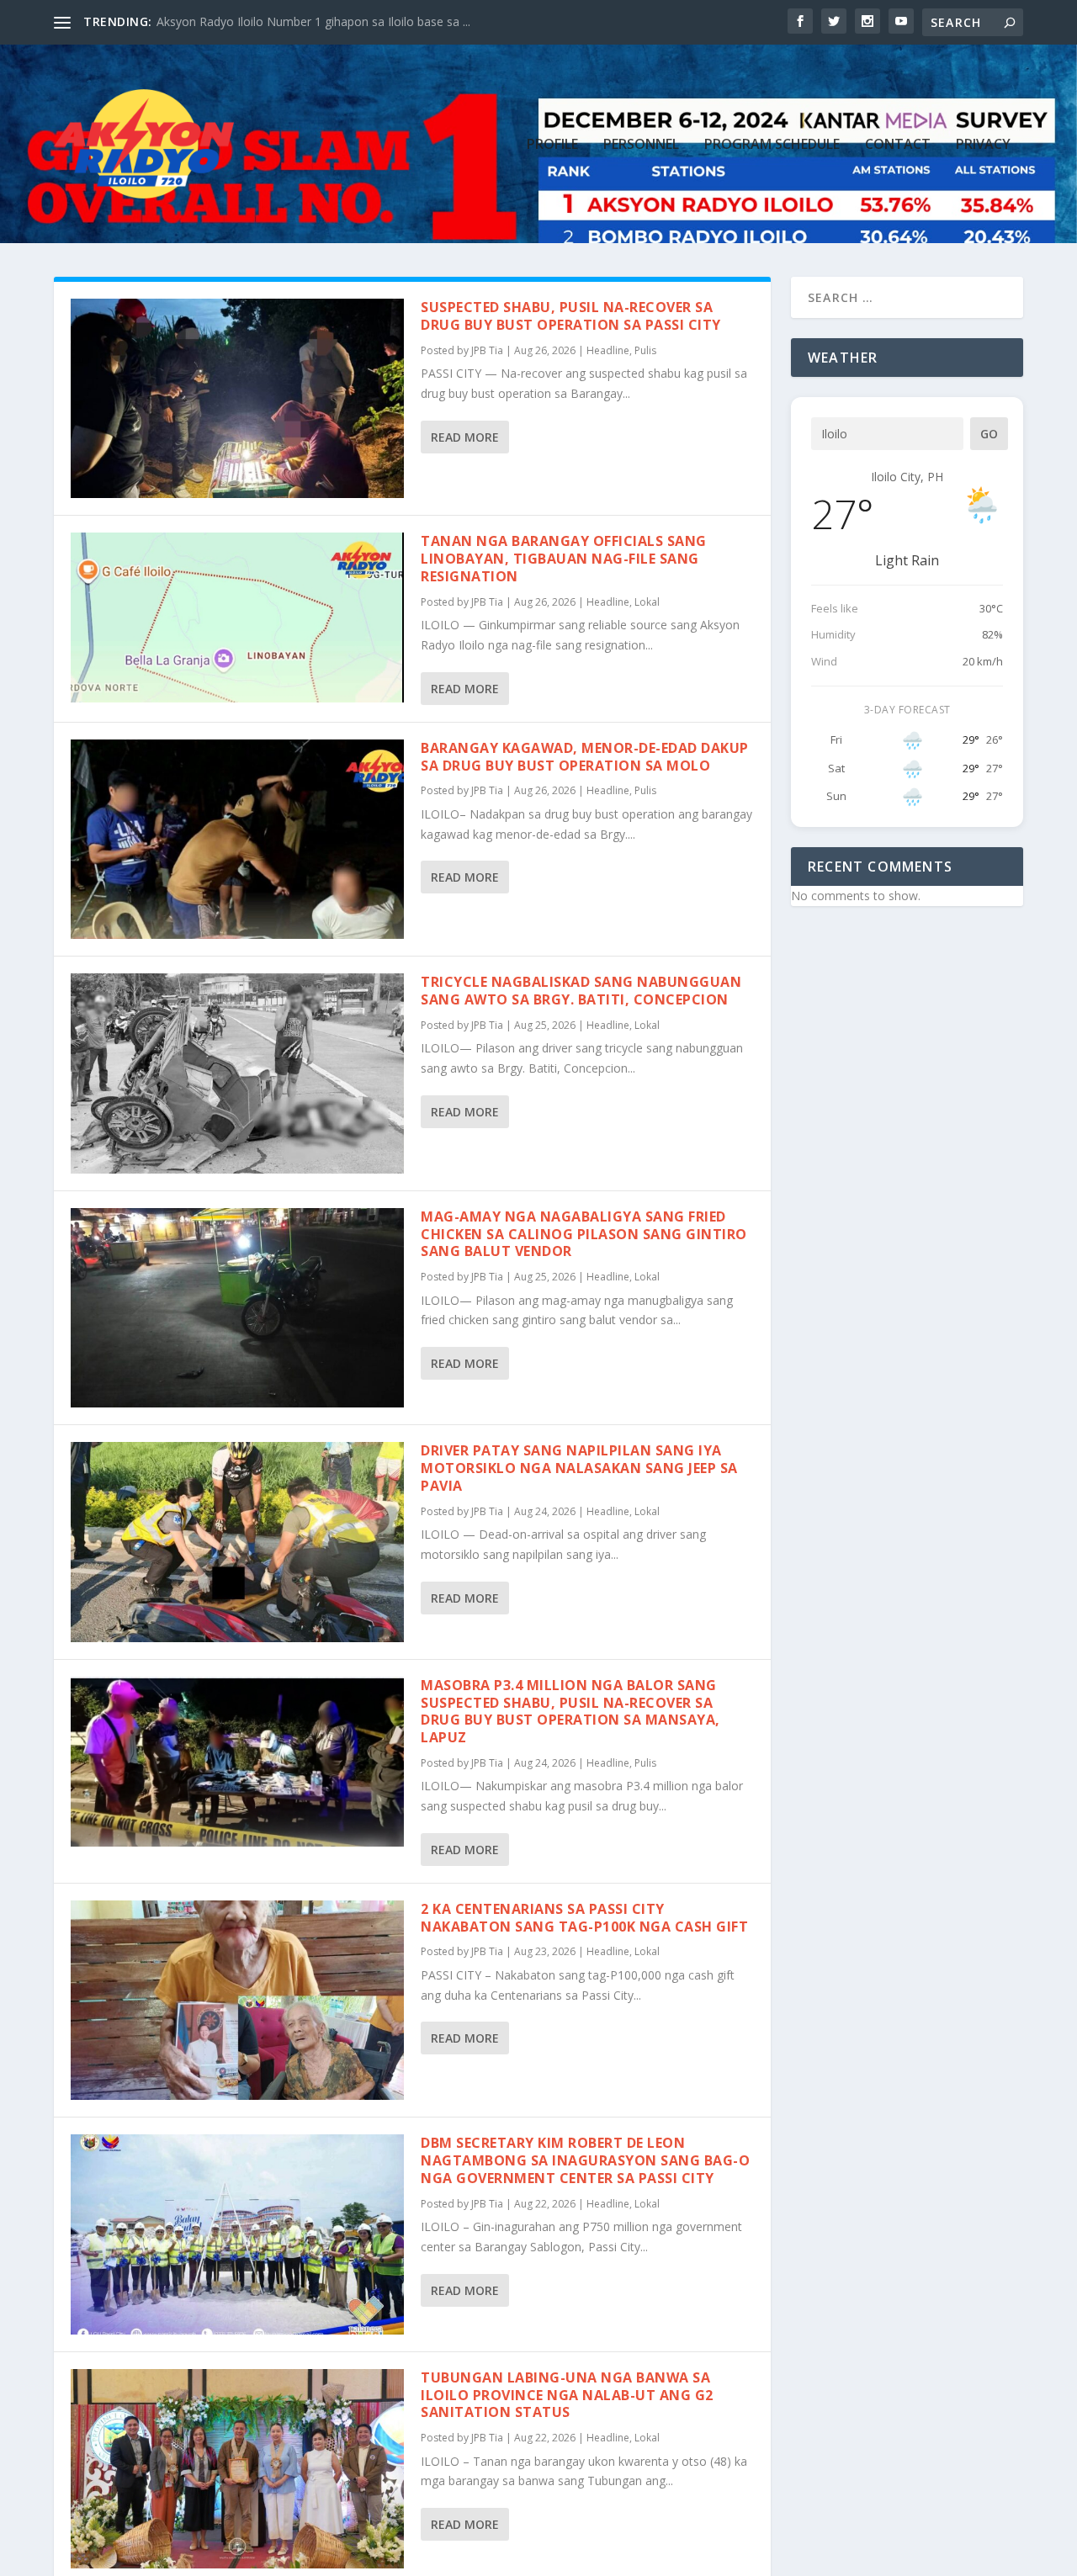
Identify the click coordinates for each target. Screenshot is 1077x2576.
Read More (465, 437)
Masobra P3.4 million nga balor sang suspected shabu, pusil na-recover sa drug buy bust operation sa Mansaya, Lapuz (570, 1711)
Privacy (983, 145)
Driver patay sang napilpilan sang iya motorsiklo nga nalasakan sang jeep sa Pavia (579, 1468)
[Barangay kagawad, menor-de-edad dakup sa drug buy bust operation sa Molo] (237, 839)
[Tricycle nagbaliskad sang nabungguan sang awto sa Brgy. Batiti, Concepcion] (237, 1073)
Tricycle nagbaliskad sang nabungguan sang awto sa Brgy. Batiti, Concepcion (581, 991)
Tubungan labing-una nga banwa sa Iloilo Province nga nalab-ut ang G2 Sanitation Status (567, 2395)
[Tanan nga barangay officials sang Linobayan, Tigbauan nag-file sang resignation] (237, 617)
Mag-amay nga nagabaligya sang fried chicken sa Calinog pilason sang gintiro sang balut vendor (584, 1234)
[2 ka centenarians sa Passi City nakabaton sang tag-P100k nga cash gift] (237, 2000)
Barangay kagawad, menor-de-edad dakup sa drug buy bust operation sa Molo (585, 757)
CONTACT (898, 145)
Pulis (645, 350)
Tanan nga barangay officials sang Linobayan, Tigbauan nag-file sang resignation (564, 559)
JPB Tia (487, 350)
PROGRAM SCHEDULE (772, 145)
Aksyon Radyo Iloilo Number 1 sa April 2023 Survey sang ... (316, 21)
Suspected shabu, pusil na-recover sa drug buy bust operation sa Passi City (571, 316)
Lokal (647, 602)
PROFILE (552, 145)
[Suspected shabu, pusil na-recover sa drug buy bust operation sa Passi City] (237, 398)
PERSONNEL (641, 145)
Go (989, 434)
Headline (608, 350)
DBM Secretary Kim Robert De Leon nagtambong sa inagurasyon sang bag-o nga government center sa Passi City (585, 2160)
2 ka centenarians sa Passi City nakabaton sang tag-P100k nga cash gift (584, 1918)
